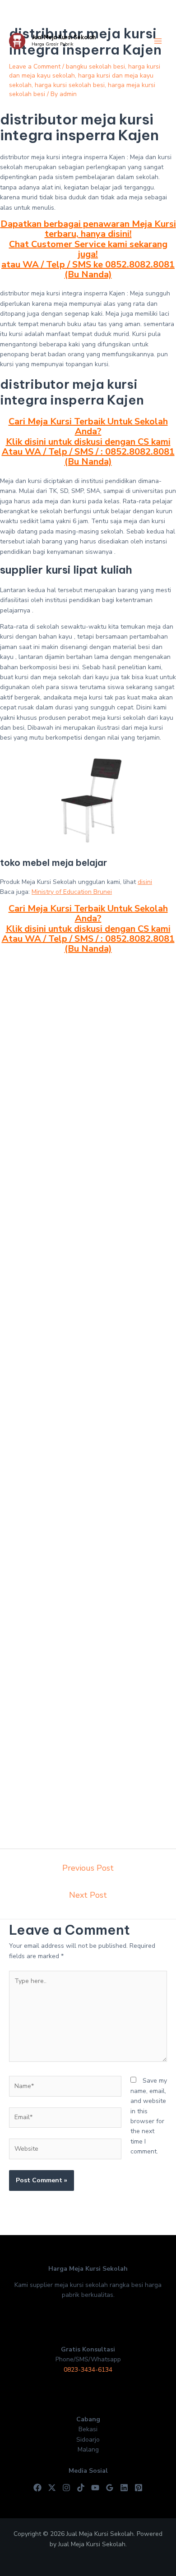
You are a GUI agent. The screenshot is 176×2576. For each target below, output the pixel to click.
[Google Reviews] (110, 2488)
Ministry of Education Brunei (72, 892)
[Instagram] (66, 2488)
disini (145, 882)
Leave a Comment (35, 67)
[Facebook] (37, 2488)
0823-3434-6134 (88, 2370)
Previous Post (88, 1868)
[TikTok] (81, 2488)
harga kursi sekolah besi (70, 85)
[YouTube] (95, 2488)
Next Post (88, 1895)
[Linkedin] (124, 2488)
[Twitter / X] (52, 2488)
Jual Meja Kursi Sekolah (64, 37)
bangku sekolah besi (95, 67)
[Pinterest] (139, 2488)
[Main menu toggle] (158, 41)
